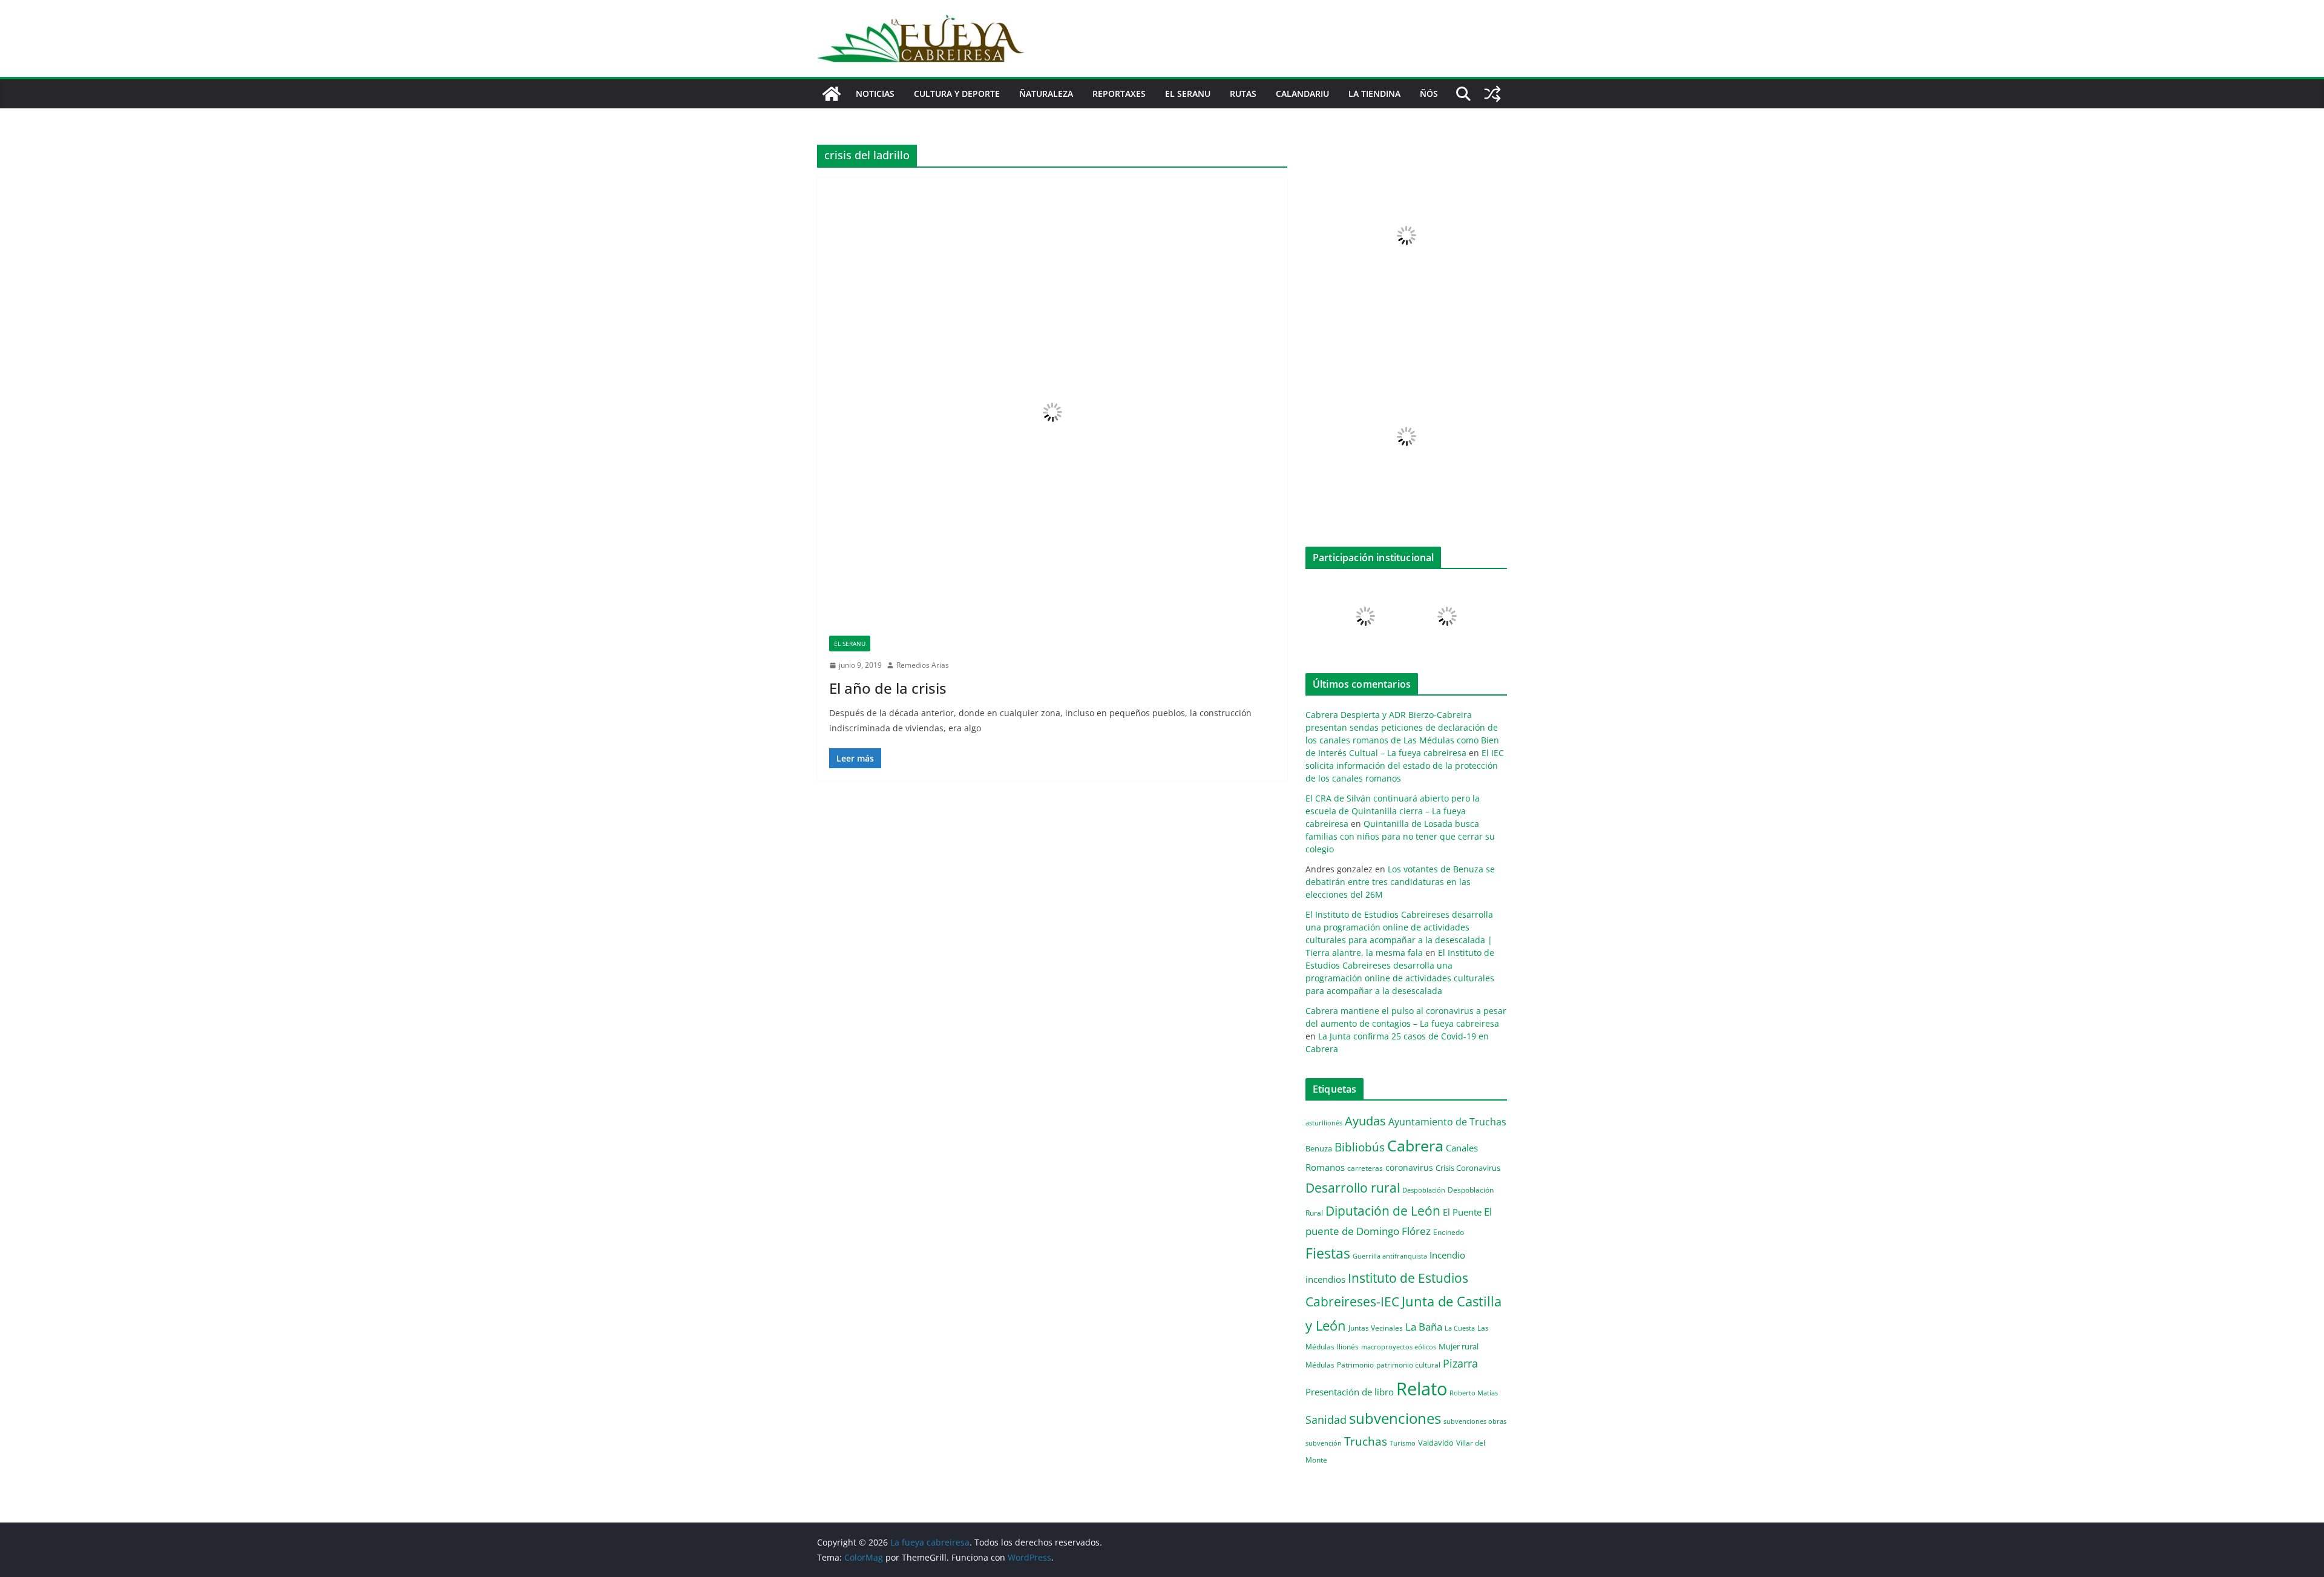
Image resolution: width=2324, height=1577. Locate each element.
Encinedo (1449, 1232)
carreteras (1365, 1168)
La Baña (1424, 1327)
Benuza (1319, 1148)
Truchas (1366, 1441)
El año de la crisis (888, 688)
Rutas (1243, 94)
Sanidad (1326, 1420)
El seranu (1188, 94)
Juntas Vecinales (1376, 1328)
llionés (1348, 1347)
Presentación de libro (1350, 1392)
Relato (1422, 1389)
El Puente (1462, 1212)
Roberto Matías (1474, 1393)
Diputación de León (1383, 1210)
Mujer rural (1459, 1346)
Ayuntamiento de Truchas (1447, 1122)
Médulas (1320, 1365)
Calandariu (1302, 94)
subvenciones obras (1475, 1421)
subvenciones (1395, 1418)
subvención (1324, 1443)
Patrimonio (1355, 1365)
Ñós (1429, 94)
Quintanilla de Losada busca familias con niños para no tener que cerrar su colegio (1400, 836)
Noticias (875, 94)
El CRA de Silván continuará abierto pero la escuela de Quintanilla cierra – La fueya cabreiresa (1393, 811)
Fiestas (1328, 1253)
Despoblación (1424, 1190)
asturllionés (1324, 1123)
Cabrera (1415, 1145)
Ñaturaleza (1046, 94)
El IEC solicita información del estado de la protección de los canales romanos (1405, 765)
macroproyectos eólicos (1399, 1347)
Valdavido (1436, 1443)
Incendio (1447, 1255)
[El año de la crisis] (1052, 413)
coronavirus (1409, 1167)
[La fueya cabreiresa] (832, 94)
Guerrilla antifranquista (1390, 1256)
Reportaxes (1119, 94)
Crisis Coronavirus (1468, 1168)
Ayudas (1365, 1121)
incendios (1325, 1279)
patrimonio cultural (1408, 1365)
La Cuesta (1460, 1328)
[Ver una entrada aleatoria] (1492, 94)
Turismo (1403, 1443)
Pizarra (1460, 1363)
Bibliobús (1360, 1147)
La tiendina (1374, 94)
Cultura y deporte (957, 94)
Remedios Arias (923, 665)
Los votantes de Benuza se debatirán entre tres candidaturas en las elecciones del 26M (1400, 882)
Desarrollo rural (1353, 1187)
